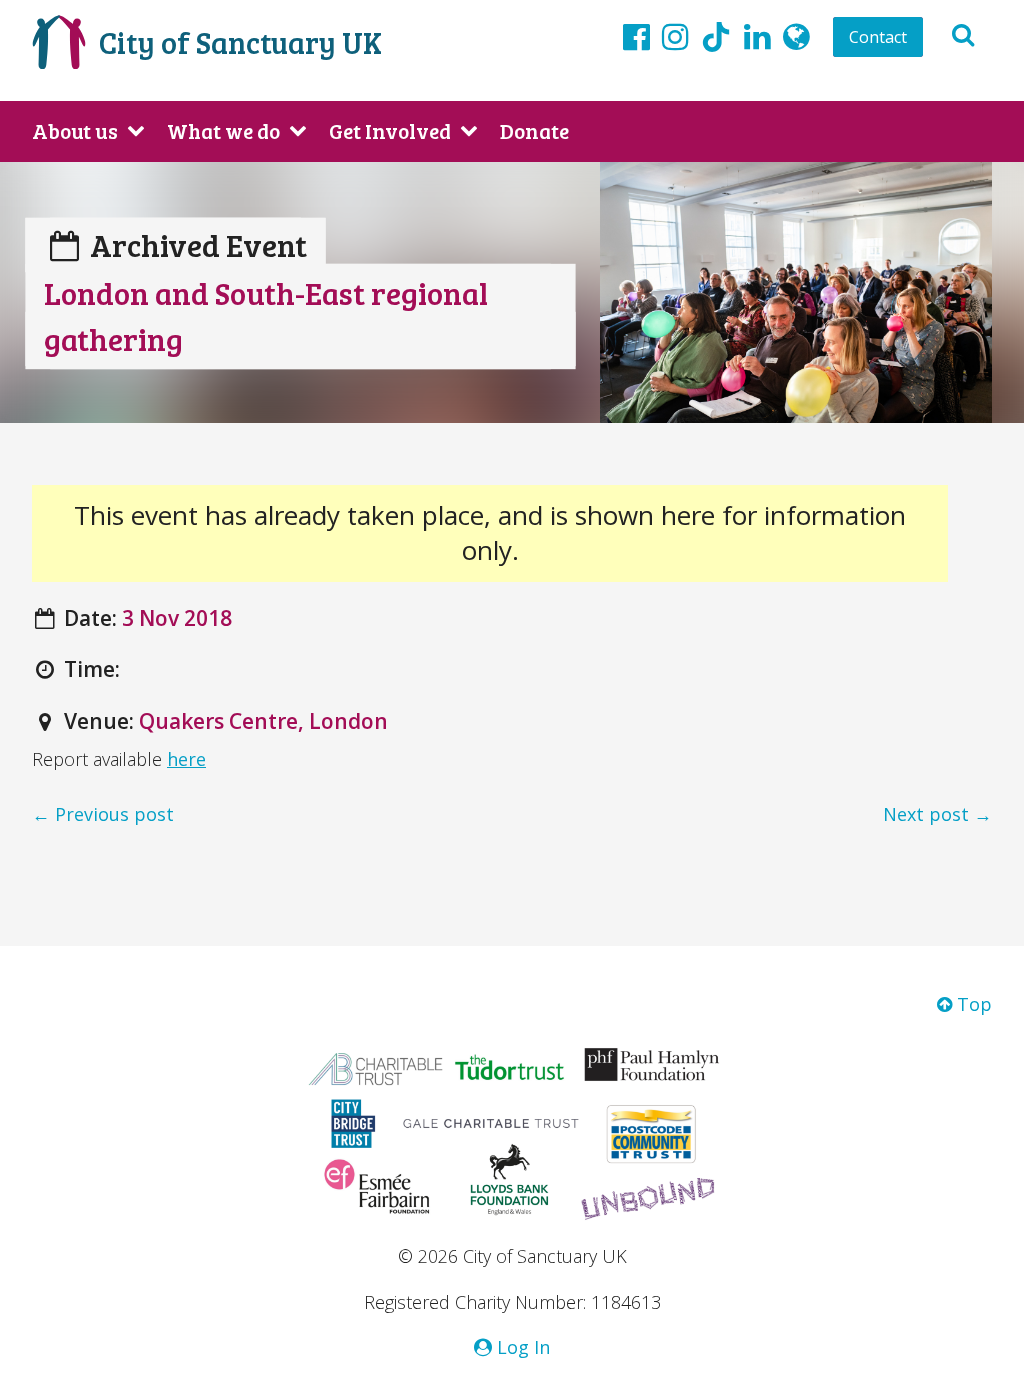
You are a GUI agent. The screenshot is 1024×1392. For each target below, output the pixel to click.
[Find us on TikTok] (716, 40)
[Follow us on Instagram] (675, 36)
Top (972, 1004)
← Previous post (103, 814)
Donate (534, 130)
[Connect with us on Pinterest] (757, 36)
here (186, 759)
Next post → (937, 814)
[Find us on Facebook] (636, 36)
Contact (878, 37)
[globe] (796, 36)
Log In (521, 1347)
